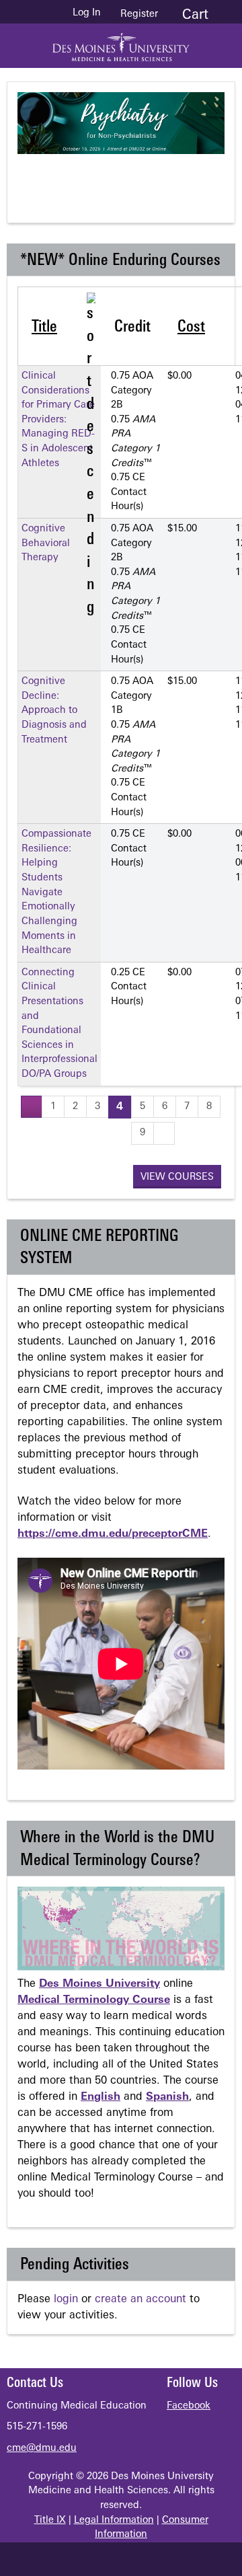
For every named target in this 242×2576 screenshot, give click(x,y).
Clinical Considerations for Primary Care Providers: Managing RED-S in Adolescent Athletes (58, 420)
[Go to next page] (164, 1133)
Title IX (50, 2521)
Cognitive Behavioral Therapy (46, 543)
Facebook (189, 2406)
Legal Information (114, 2521)
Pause (128, 178)
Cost (191, 328)
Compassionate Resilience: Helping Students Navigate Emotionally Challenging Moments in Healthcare (56, 893)
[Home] (121, 42)
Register (139, 14)
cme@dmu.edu (42, 2449)
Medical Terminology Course (94, 2000)
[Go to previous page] (32, 1107)
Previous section (75, 178)
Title (44, 328)
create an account (140, 2300)
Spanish (167, 2097)
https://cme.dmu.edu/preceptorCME (113, 1534)
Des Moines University (99, 1984)
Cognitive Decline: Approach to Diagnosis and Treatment (54, 711)
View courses (177, 1177)
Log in (87, 13)
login (66, 2300)
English (100, 2097)
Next (182, 178)
